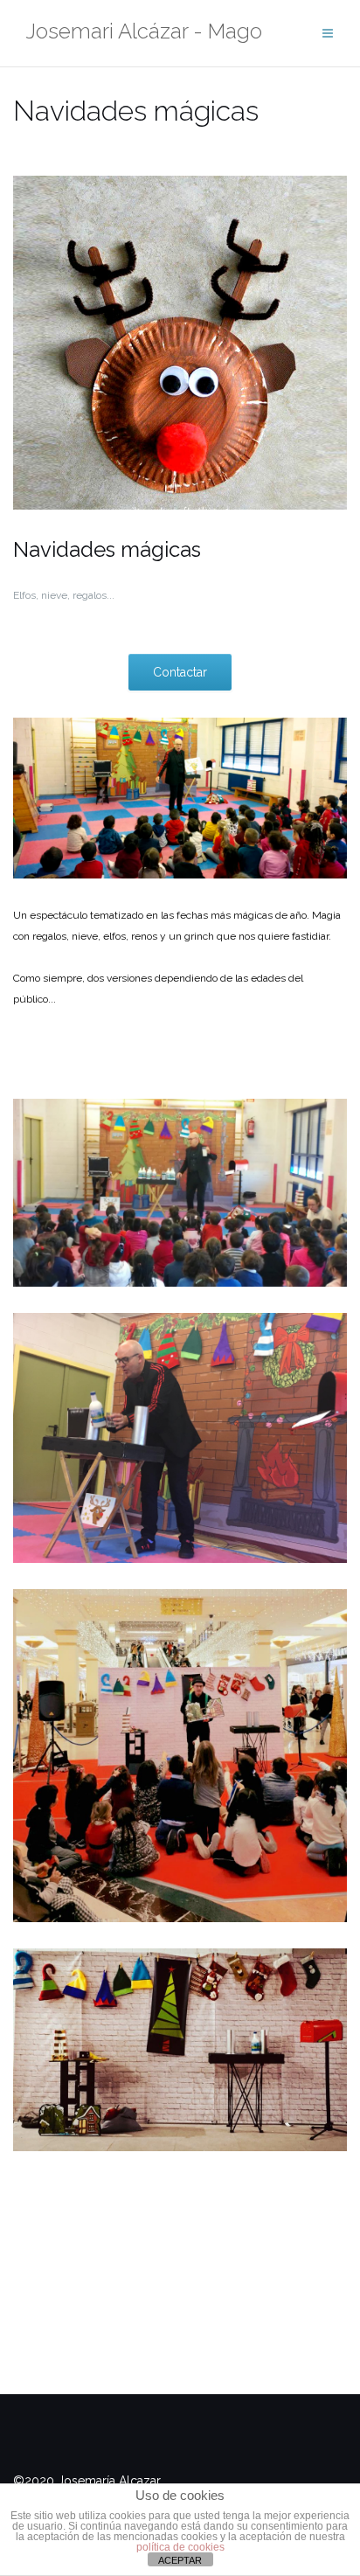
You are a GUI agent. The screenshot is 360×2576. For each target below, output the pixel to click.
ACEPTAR (180, 2560)
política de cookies (180, 2547)
